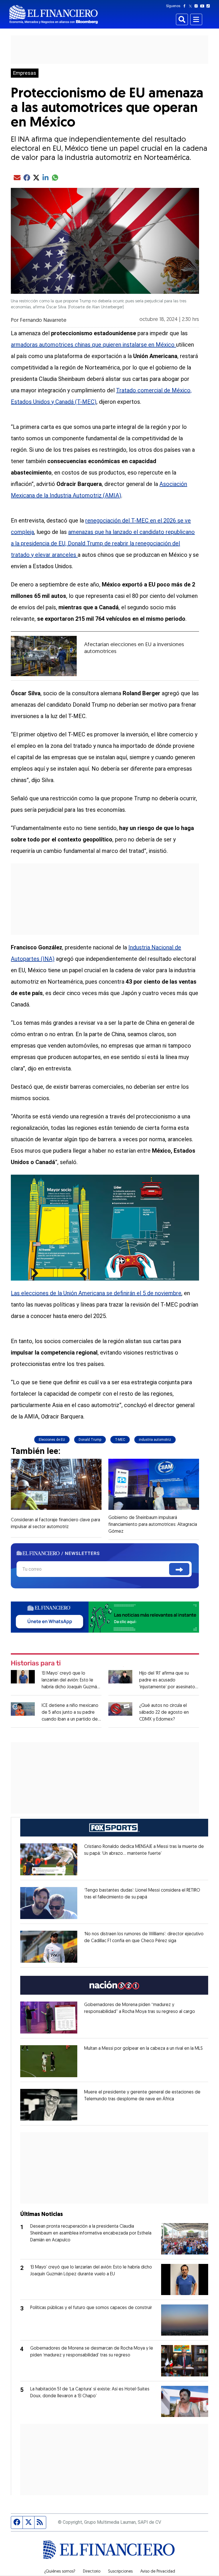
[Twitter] (191, 6)
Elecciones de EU (52, 1440)
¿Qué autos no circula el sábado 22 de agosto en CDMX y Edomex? (164, 1713)
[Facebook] (186, 6)
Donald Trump (90, 1440)
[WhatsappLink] (105, 1616)
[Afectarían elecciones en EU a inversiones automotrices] (44, 656)
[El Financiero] (54, 14)
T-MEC (120, 1440)
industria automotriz (155, 1440)
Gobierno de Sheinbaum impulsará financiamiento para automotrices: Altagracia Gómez (153, 1525)
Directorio (92, 2572)
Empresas (25, 73)
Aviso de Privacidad (158, 2572)
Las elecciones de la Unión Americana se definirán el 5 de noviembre (96, 1293)
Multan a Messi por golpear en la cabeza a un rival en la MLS (143, 2049)
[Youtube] (203, 6)
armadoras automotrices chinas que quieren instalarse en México (93, 345)
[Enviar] (179, 1569)
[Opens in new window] (49, 1859)
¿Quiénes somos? (60, 2572)
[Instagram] (197, 6)
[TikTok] (209, 6)
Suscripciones (120, 2572)
